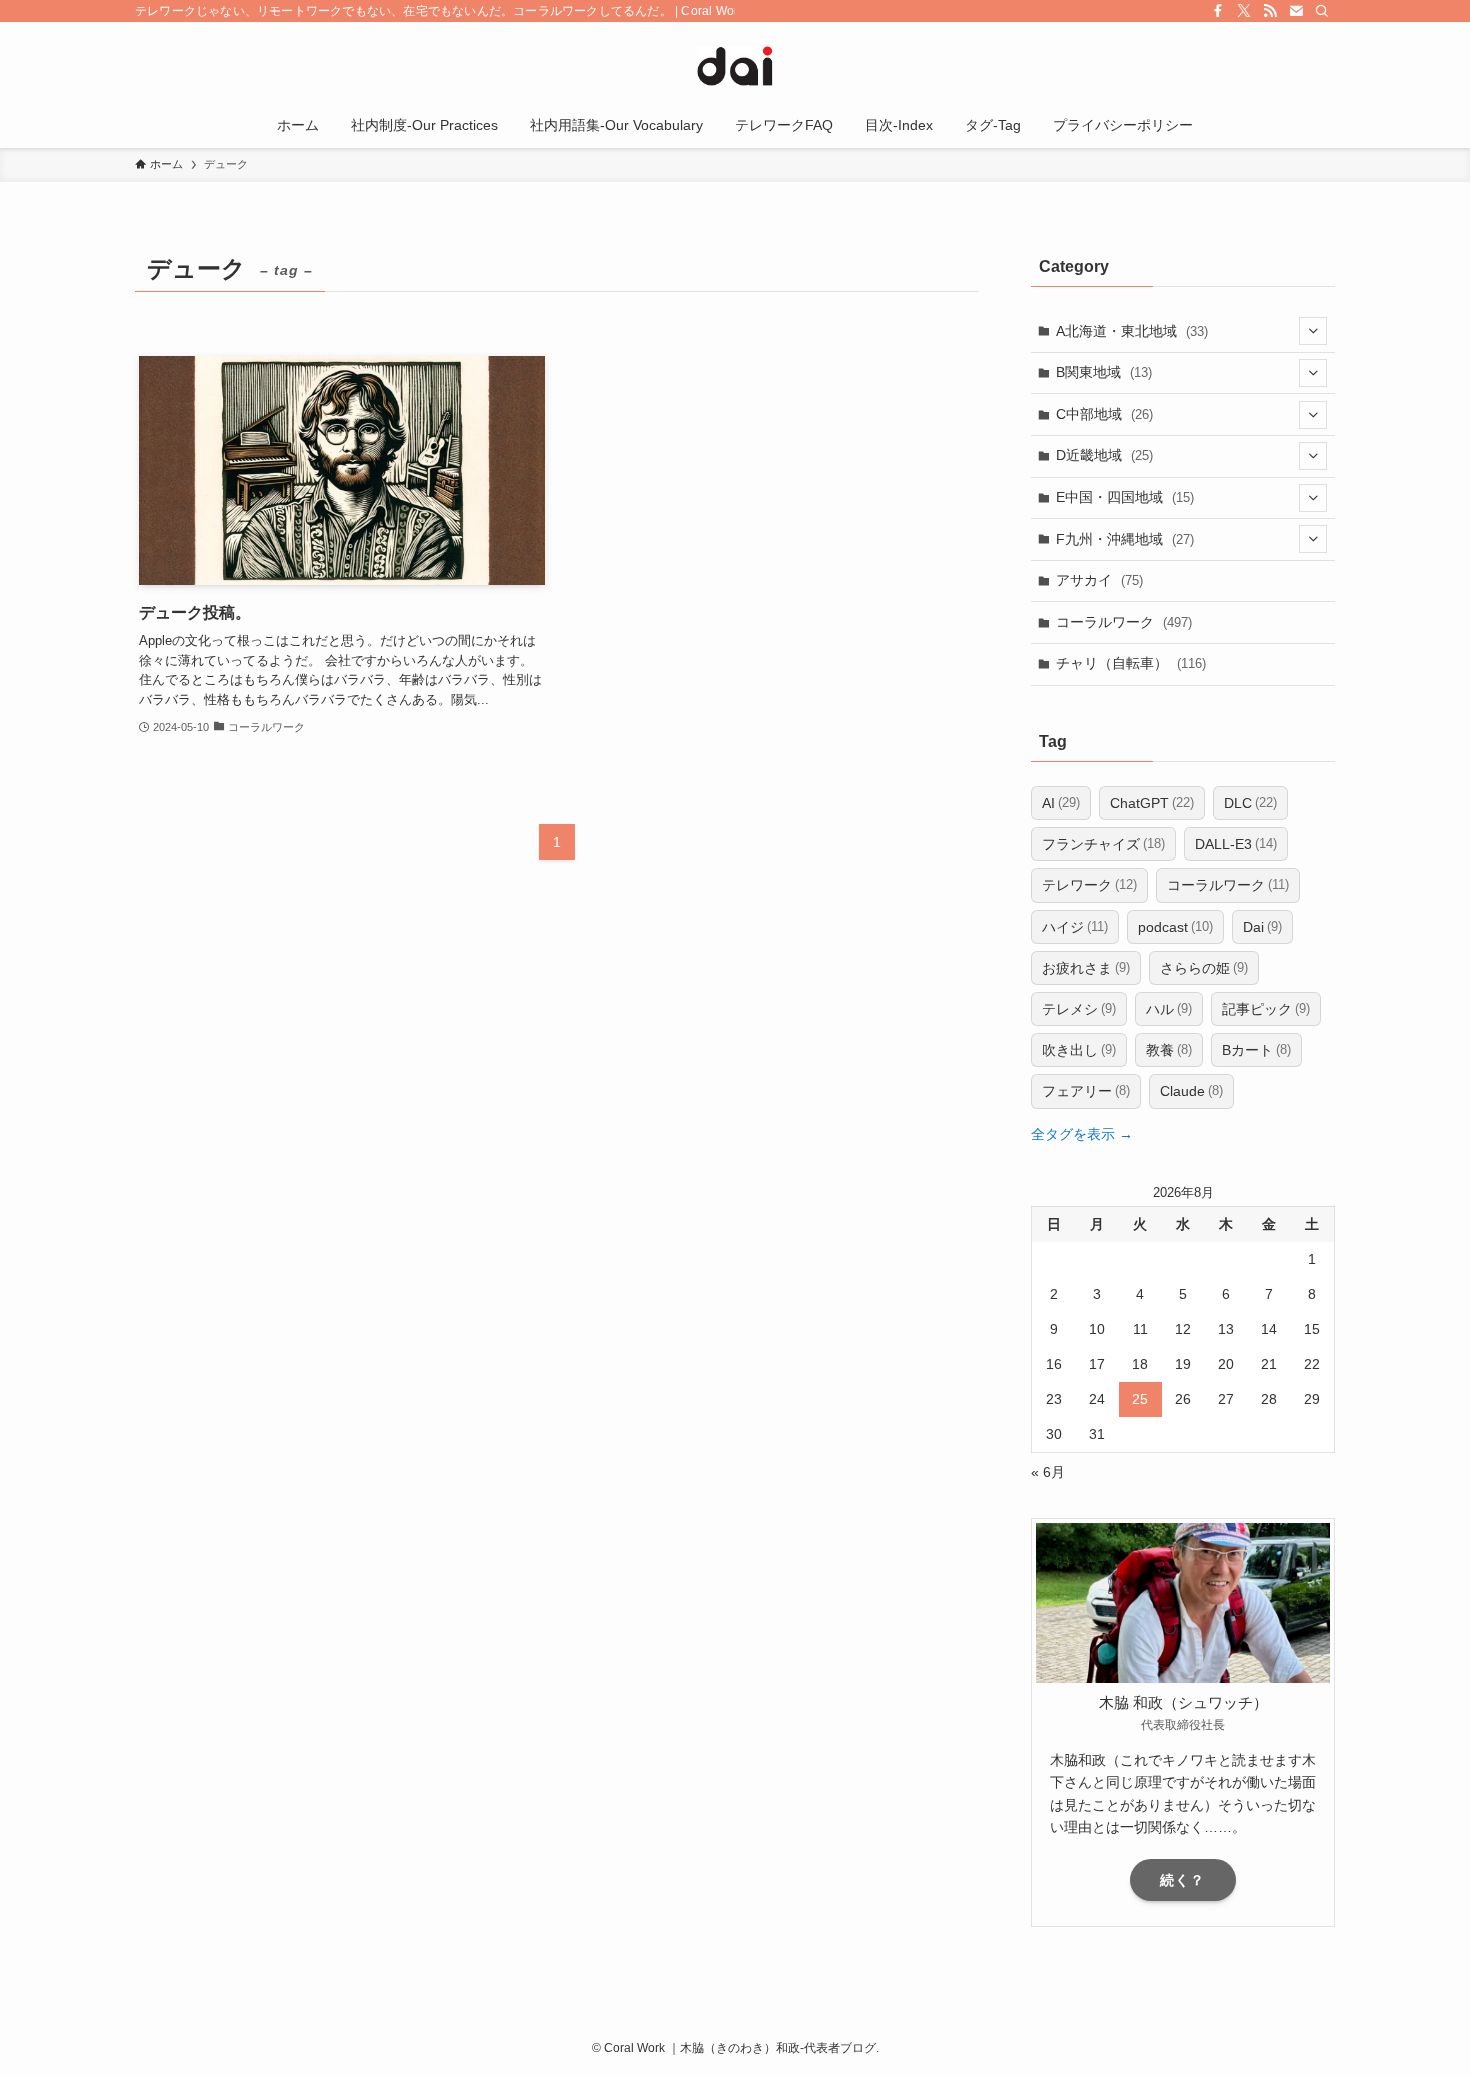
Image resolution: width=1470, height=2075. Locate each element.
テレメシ (1079, 1009)
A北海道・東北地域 (1132, 331)
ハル (1169, 1009)
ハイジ (1075, 927)
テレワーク (1089, 885)
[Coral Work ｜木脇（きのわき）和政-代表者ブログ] (735, 66)
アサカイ (1099, 580)
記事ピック (1266, 1009)
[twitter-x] (1244, 11)
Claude (1191, 1091)
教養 (1169, 1050)
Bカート (1256, 1050)
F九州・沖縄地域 (1125, 539)
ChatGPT (1152, 803)
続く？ (1182, 1880)
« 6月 (1048, 1472)
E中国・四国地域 (1125, 497)
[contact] (1296, 11)
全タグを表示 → (1082, 1134)
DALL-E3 (1236, 844)
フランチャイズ (1103, 844)
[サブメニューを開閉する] (1313, 331)
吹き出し (1079, 1050)
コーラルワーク (1124, 622)
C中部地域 (1104, 414)
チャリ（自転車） (1131, 663)
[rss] (1270, 11)
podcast (1175, 927)
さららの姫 (1204, 968)
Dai (1262, 927)
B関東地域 (1104, 372)
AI (1061, 803)
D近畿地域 (1104, 455)
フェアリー (1086, 1091)
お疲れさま (1086, 968)
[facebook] (1218, 11)
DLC (1250, 803)
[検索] (1322, 11)
